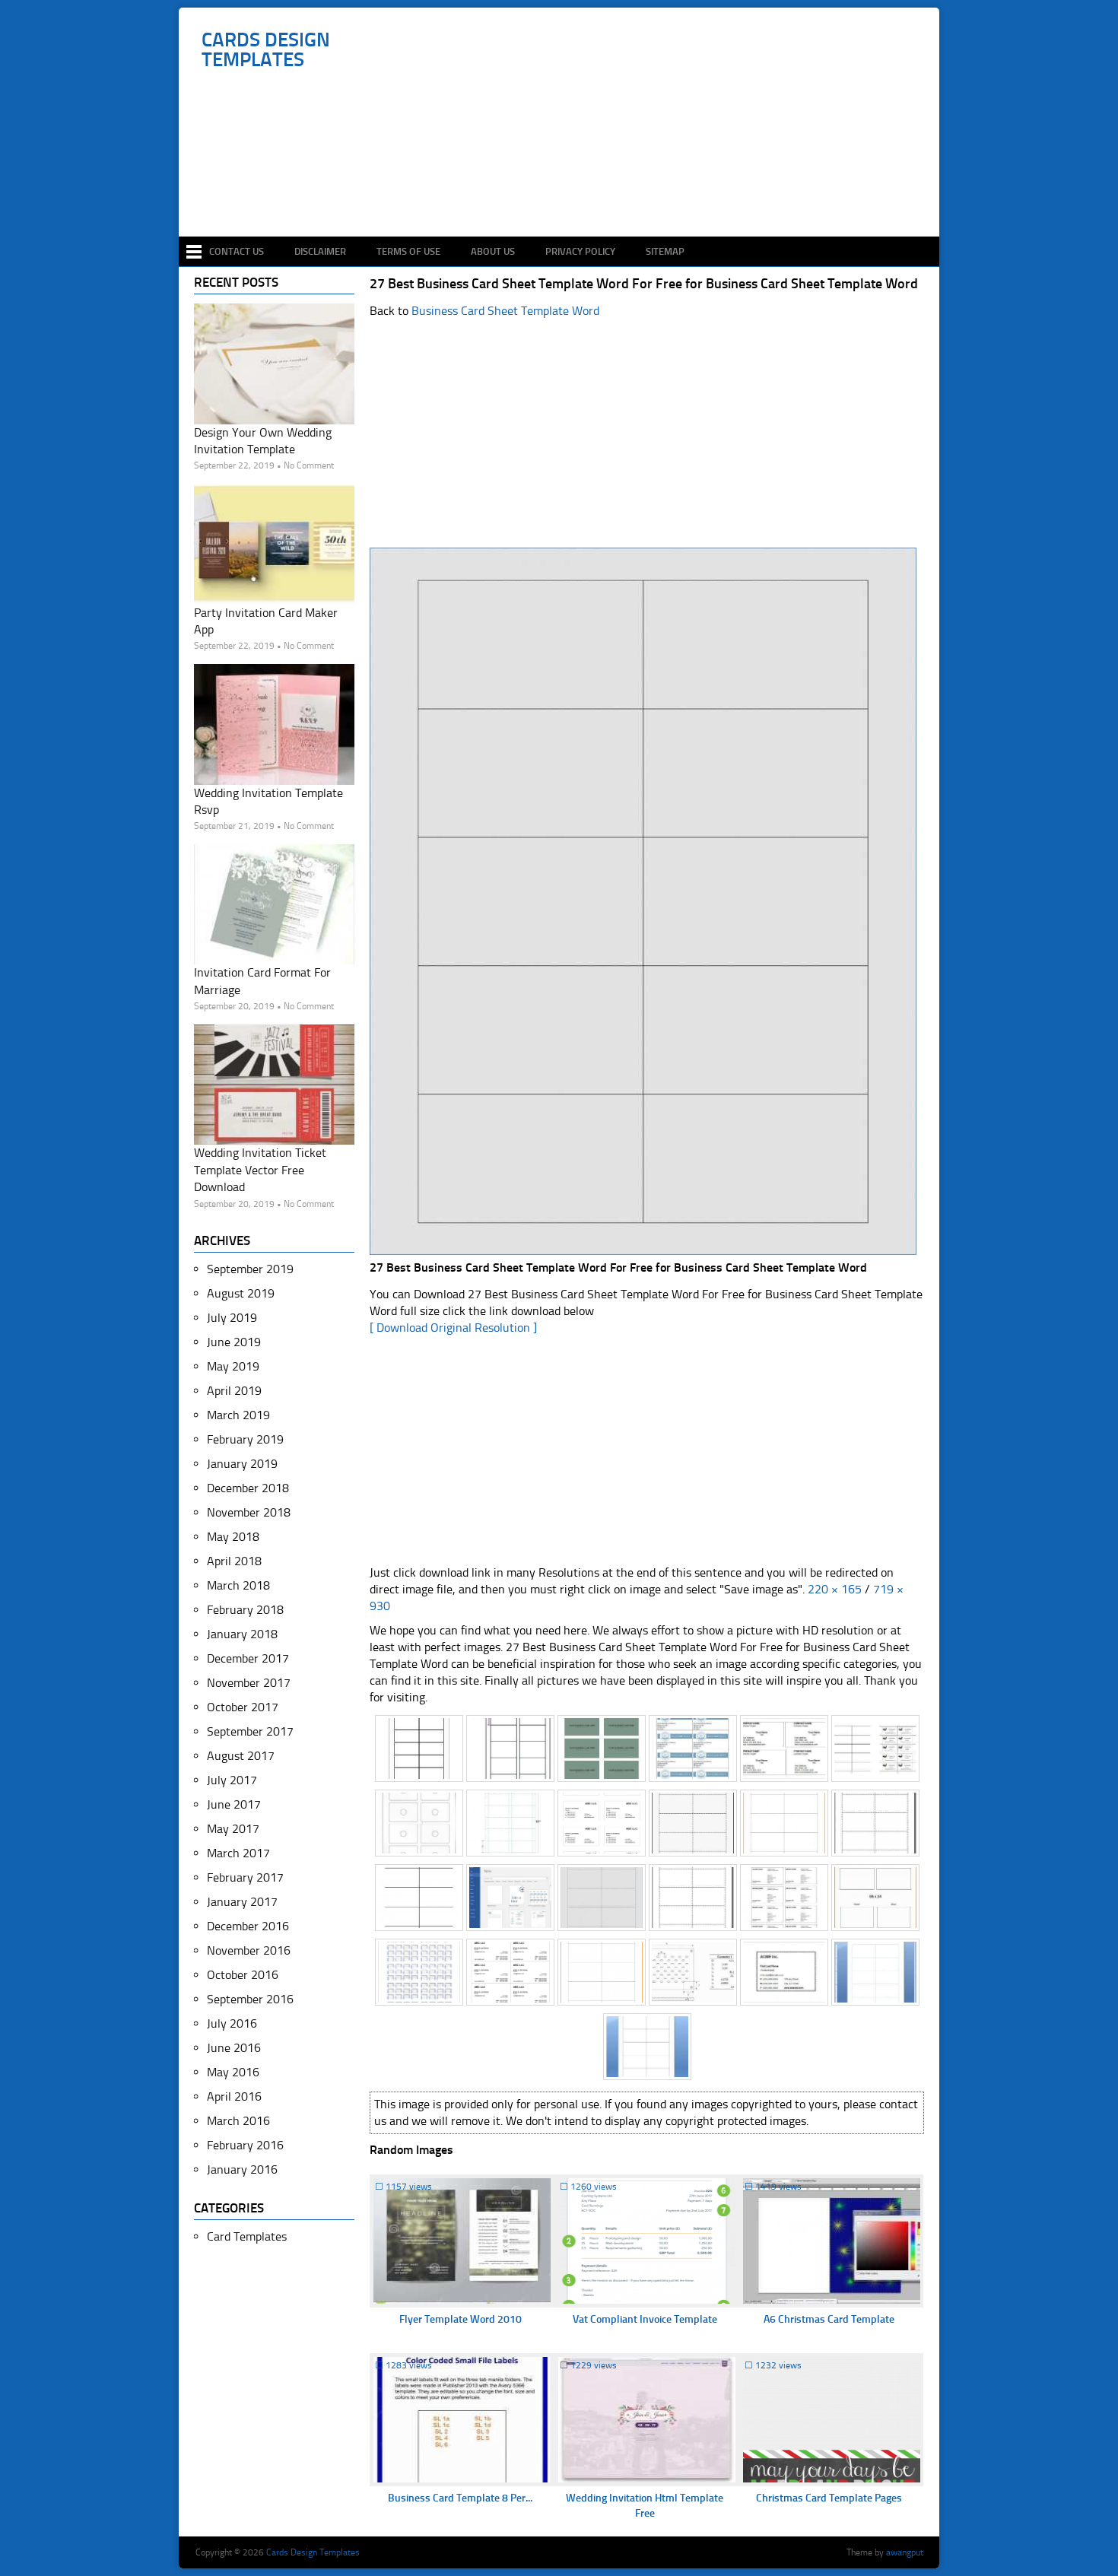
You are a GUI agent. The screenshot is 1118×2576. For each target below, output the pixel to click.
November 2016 (249, 1950)
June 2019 (234, 1342)
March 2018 (238, 1585)
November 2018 (249, 1512)
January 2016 (242, 2169)
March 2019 (238, 1415)
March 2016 (238, 2121)
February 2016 (245, 2145)
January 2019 (242, 1464)
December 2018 (248, 1488)
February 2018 (245, 1610)
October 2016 (243, 1975)
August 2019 (241, 1293)
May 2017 (233, 1829)
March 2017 (238, 1853)
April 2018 (234, 1561)
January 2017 (242, 1902)
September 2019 (250, 1269)
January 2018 (242, 1634)
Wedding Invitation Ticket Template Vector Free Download (260, 1170)
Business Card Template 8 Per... (460, 2498)
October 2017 (243, 1707)
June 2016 (234, 2048)
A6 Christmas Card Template (829, 2319)
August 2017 (241, 1756)
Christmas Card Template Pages (829, 2498)
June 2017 (234, 1804)
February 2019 (245, 1439)
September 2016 (250, 1999)
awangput (905, 2552)
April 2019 (234, 1391)
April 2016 (234, 2096)
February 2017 (245, 1877)
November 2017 (249, 1683)
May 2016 (233, 2072)
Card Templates (247, 2236)
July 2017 (232, 1780)
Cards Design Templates (266, 50)
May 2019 (233, 1366)
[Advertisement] (567, 192)
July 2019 (232, 1318)
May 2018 (233, 1537)
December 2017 (248, 1658)
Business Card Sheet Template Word (505, 311)
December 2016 (248, 1926)
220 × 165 (835, 1589)
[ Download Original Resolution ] (453, 1328)
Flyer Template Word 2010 (461, 2319)
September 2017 (250, 1731)
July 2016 (232, 2023)
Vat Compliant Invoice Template (645, 2319)
